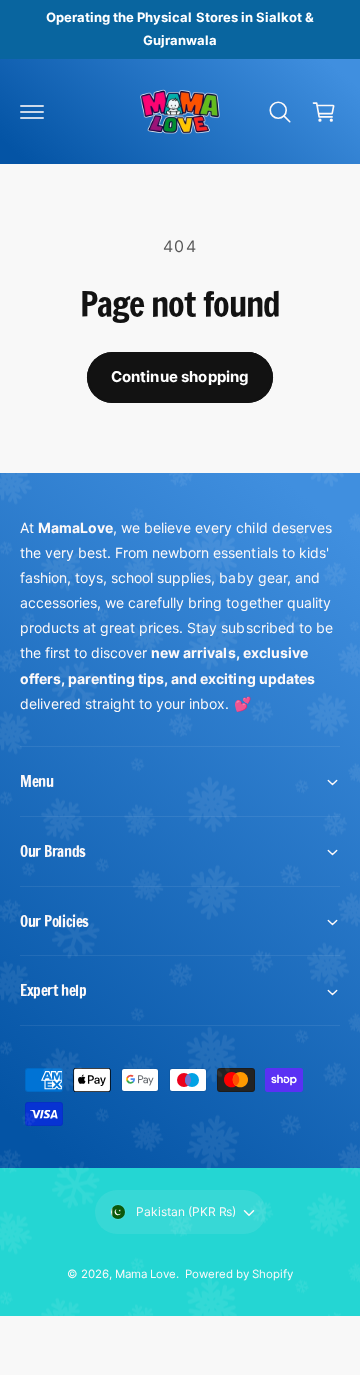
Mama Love (145, 1274)
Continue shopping (180, 376)
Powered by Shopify (239, 1274)
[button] (32, 112)
